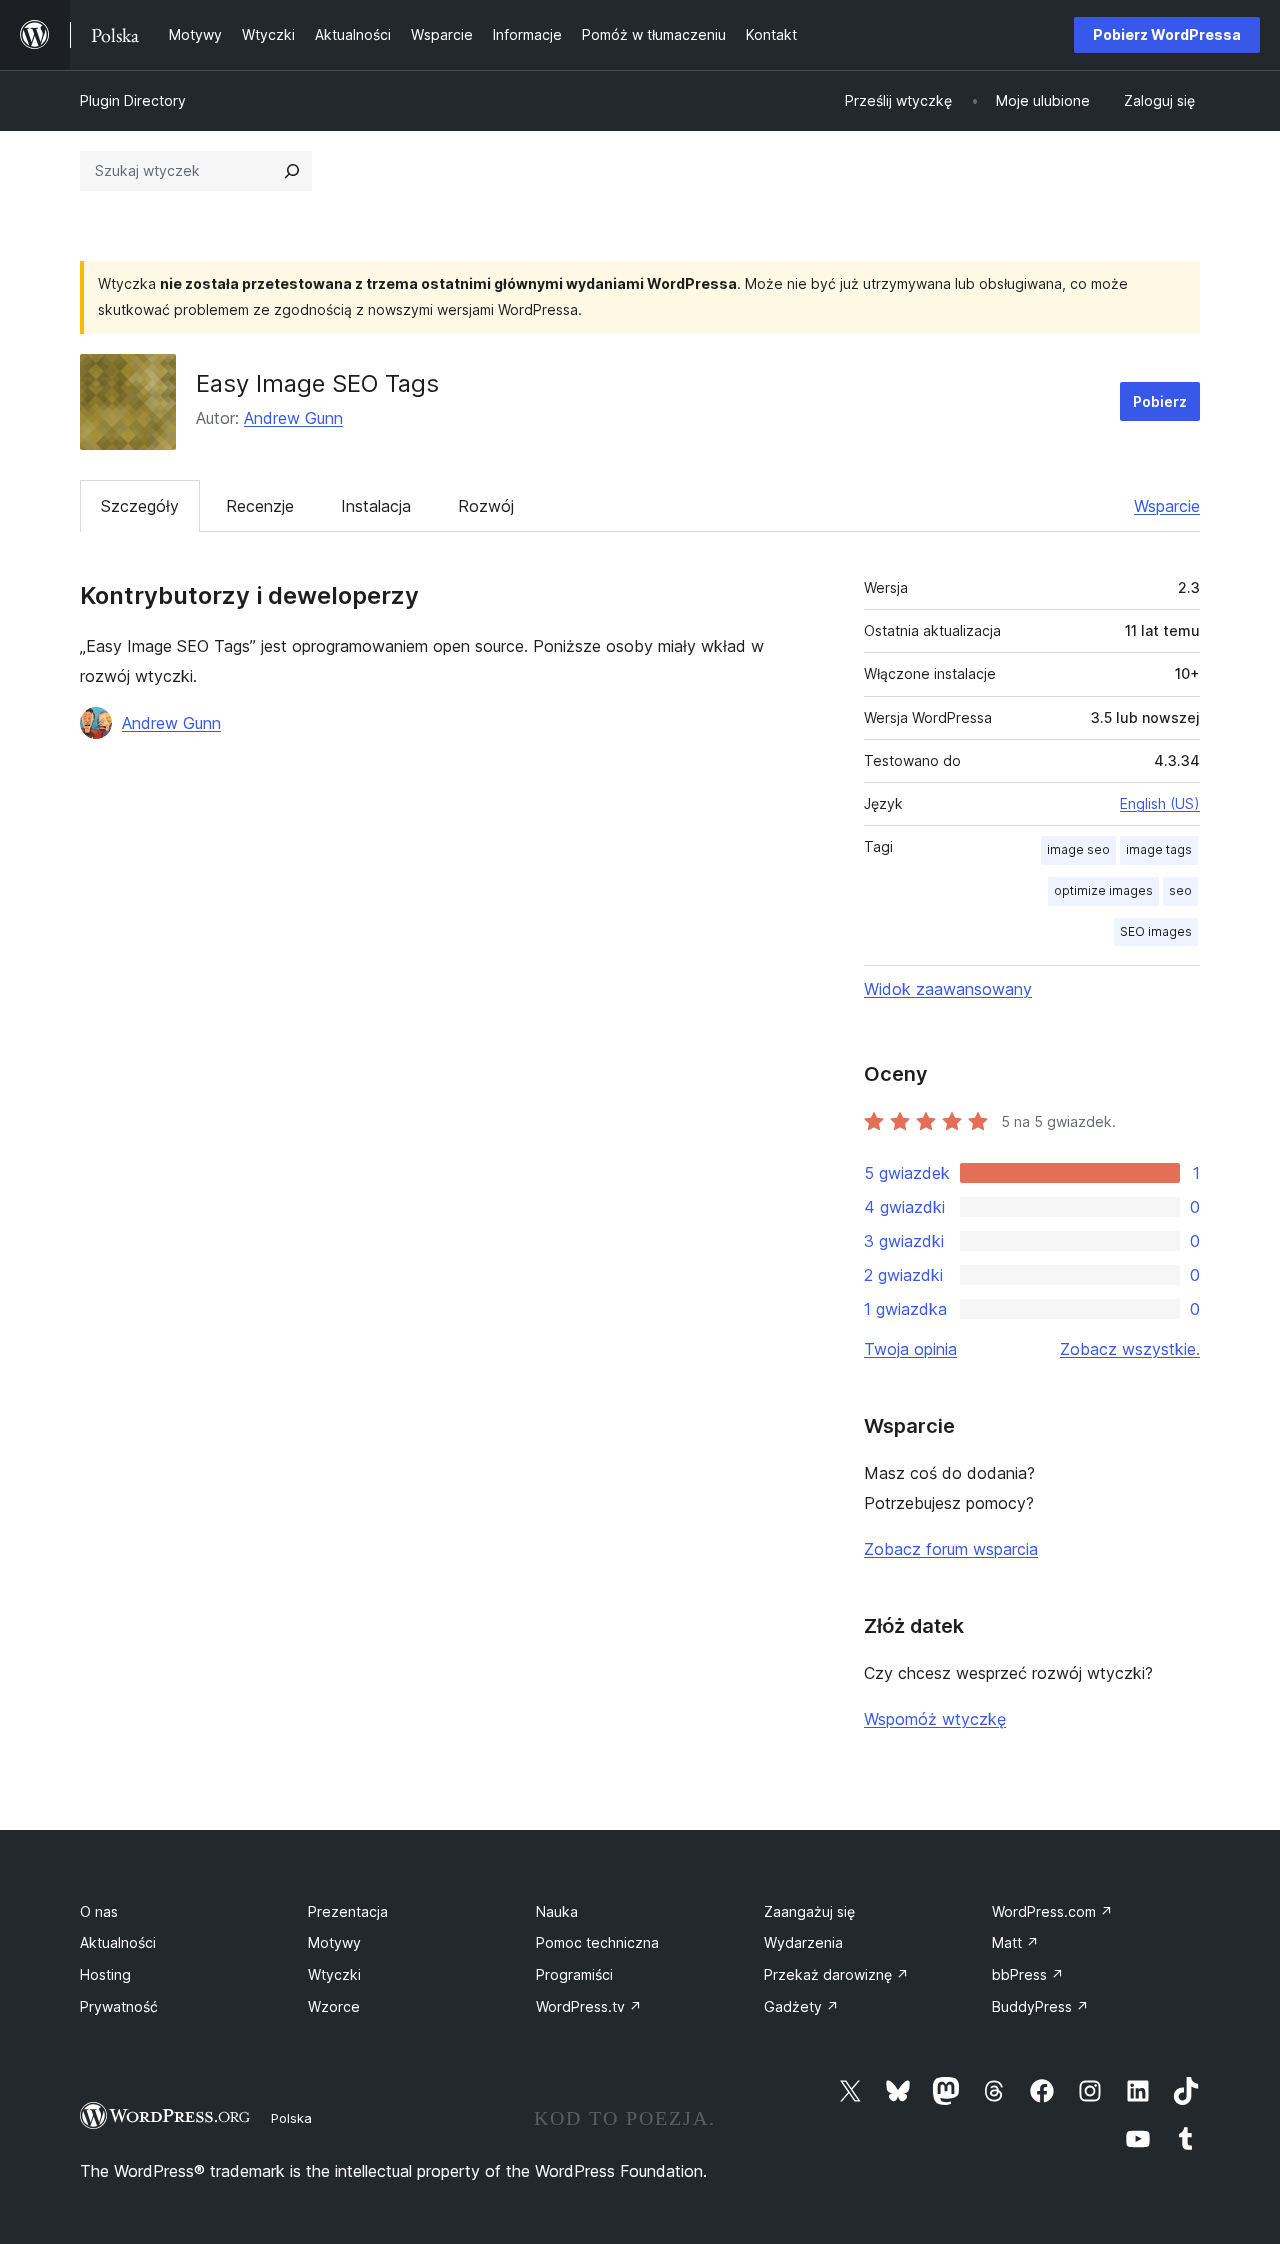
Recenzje (260, 506)
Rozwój (486, 506)
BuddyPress (1040, 2006)
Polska (291, 2118)
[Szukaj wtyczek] (292, 171)
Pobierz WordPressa (1167, 34)
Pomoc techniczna (597, 1942)
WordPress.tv (589, 2006)
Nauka (557, 1911)
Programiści (574, 1974)
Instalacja (376, 506)
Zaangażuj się (809, 1911)
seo (1180, 890)
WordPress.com (1052, 1911)
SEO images (1156, 931)
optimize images (1103, 890)
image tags (1159, 849)
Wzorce (334, 2006)
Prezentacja (348, 1911)
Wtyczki (334, 1974)
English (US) (1160, 803)
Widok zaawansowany (948, 989)
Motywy (334, 1942)
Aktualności (118, 1942)
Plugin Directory (133, 100)
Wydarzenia (803, 1942)
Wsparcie (1167, 506)
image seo (1078, 849)
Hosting (105, 1974)
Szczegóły (140, 506)
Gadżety (801, 2006)
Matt (1015, 1942)
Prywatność (119, 2006)
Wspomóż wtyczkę (935, 1719)
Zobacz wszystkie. (1130, 1349)
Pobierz (1160, 401)
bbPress (1028, 1974)
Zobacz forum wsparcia (951, 1549)
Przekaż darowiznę (836, 1974)
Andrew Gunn (293, 418)
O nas (99, 1911)
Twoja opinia (910, 1349)
